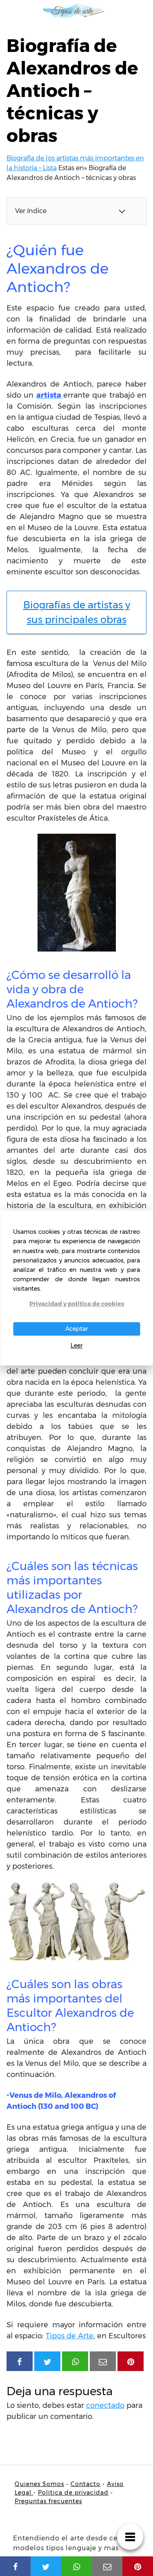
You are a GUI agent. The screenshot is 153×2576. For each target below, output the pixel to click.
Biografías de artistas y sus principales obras (77, 612)
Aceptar (77, 1329)
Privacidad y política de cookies (77, 1304)
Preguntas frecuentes (48, 2501)
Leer (77, 1345)
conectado (105, 2405)
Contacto (85, 2484)
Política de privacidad (73, 2493)
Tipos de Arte (70, 2336)
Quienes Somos (39, 2484)
